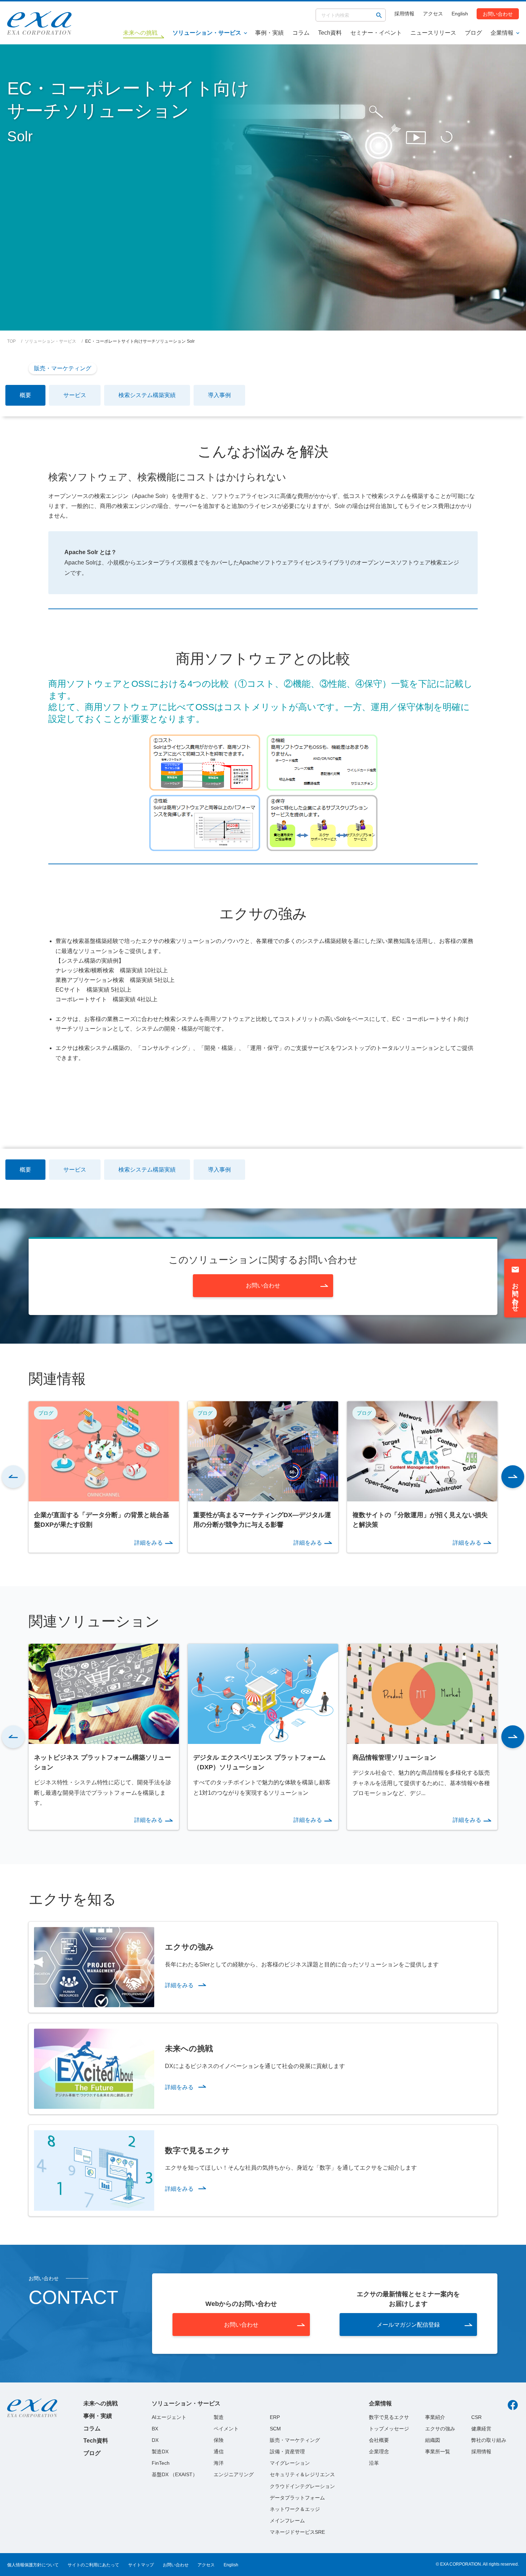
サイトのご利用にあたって (93, 2565)
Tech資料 (330, 33)
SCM (275, 2429)
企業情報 (502, 33)
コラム (301, 33)
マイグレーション (290, 2463)
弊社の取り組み (489, 2440)
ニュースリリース (433, 33)
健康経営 (481, 2429)
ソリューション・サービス (207, 33)
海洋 (219, 2463)
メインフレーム (287, 2521)
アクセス (433, 14)
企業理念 (379, 2452)
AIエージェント (169, 2417)
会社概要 (379, 2440)
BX (155, 2429)
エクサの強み (440, 2429)
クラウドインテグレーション (302, 2486)
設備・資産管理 (287, 2452)
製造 (219, 2417)
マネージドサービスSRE (297, 2532)
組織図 (433, 2440)
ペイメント (226, 2429)
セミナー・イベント (376, 33)
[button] (13, 1477)
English (460, 14)
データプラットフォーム (297, 2498)
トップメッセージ (389, 2429)
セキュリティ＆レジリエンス (302, 2474)
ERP (275, 2417)
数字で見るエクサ (389, 2417)
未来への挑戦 (101, 2403)
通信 (219, 2452)
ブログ (473, 33)
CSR (476, 2417)
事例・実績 (269, 33)
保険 (219, 2440)
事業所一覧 (438, 2452)
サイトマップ (141, 2565)
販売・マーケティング (63, 368)
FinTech (161, 2463)
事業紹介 (435, 2417)
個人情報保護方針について (33, 2565)
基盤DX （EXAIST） (175, 2474)
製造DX (160, 2452)
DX (155, 2440)
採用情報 (404, 14)
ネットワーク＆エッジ (295, 2509)
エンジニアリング (234, 2474)
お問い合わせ (498, 14)
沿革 (374, 2463)
